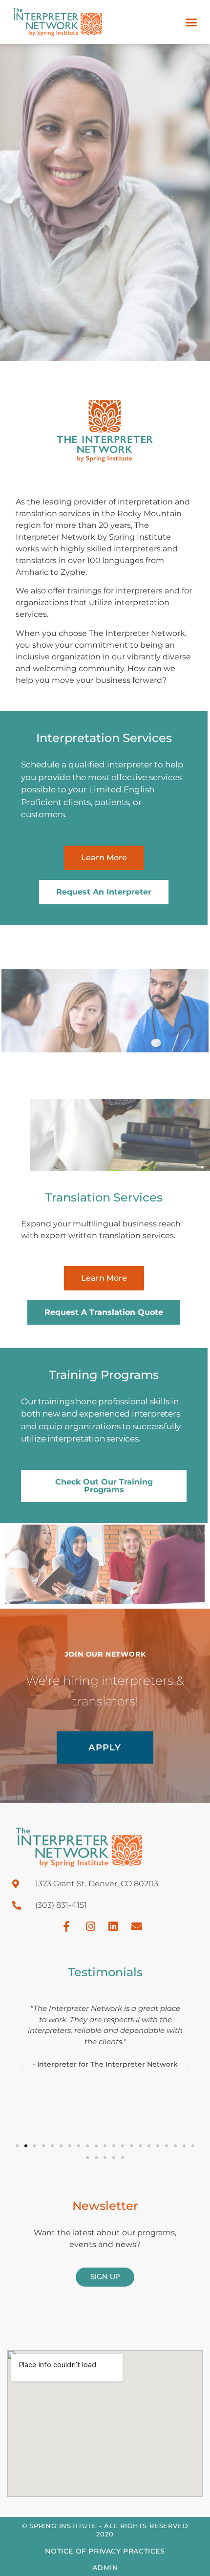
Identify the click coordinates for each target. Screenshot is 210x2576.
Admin (105, 2568)
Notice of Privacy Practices (105, 2551)
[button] (191, 22)
